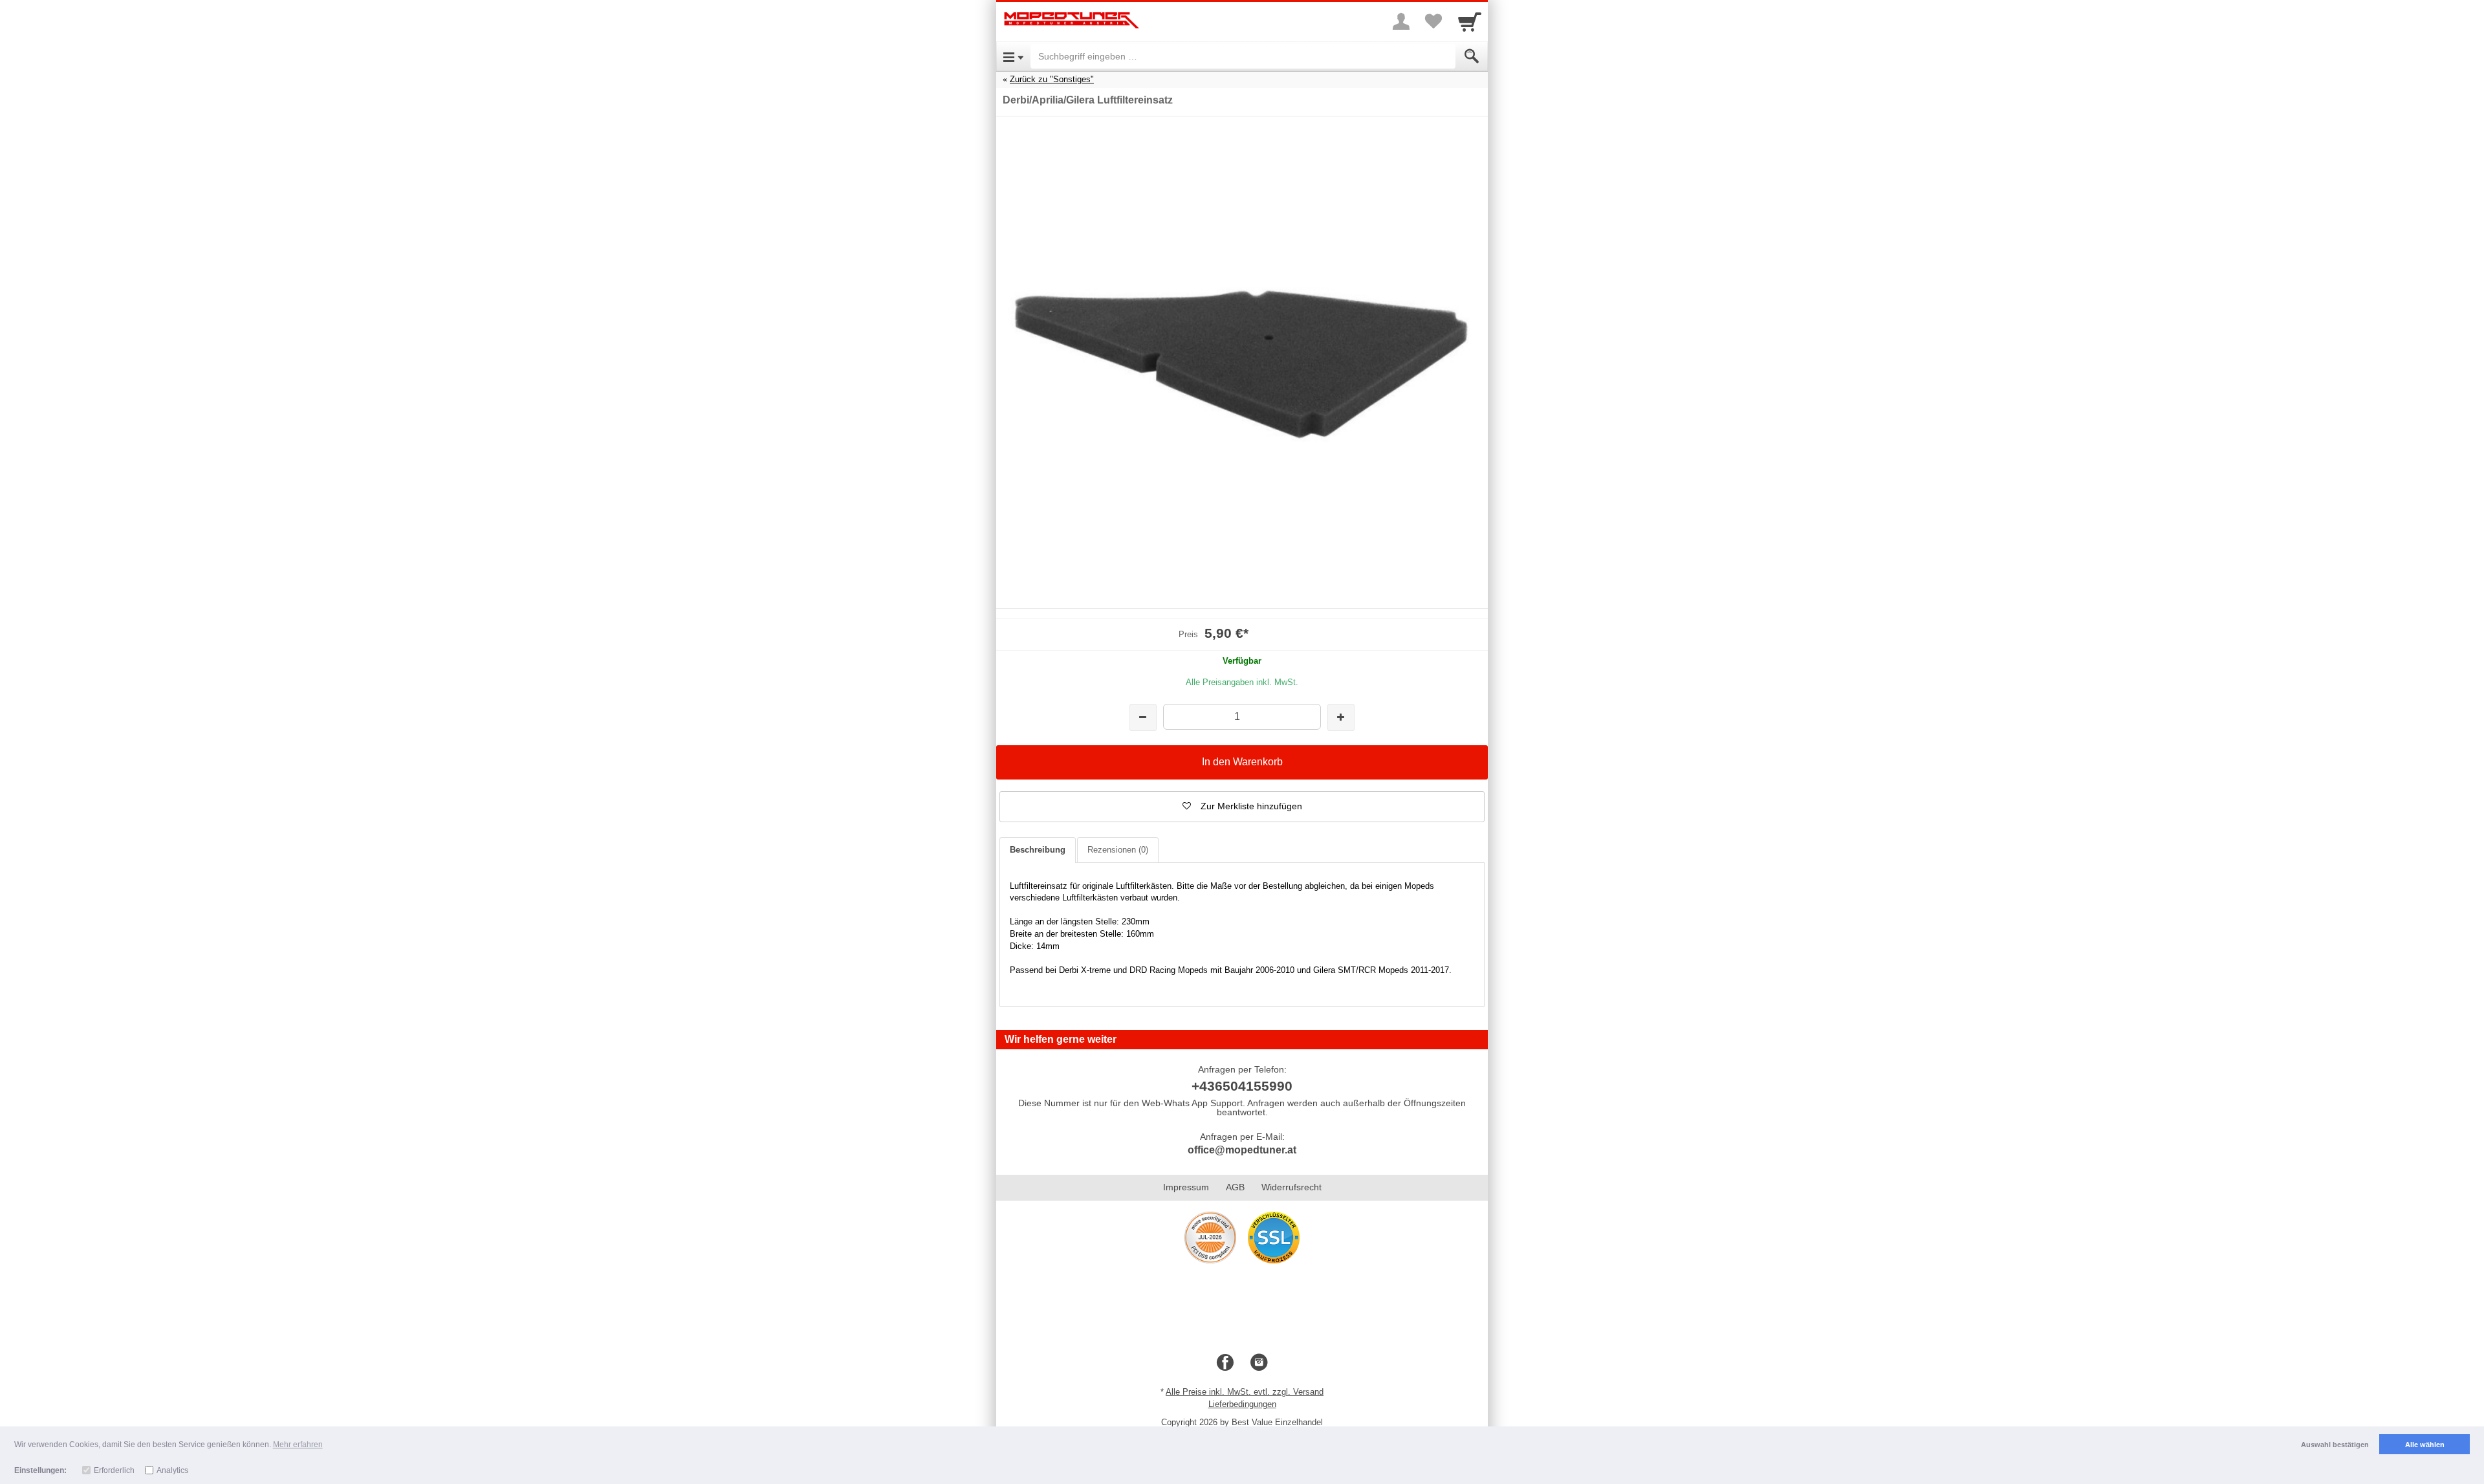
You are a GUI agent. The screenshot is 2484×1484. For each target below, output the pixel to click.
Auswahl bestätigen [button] (2335, 1445)
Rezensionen (1118, 850)
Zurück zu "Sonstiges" (1052, 79)
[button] (1242, 807)
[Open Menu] (1013, 56)
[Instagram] (1259, 1363)
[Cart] (1470, 21)
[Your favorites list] (1433, 21)
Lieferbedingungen (1242, 1404)
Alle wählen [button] (2425, 1445)
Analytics (172, 1470)
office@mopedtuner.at (1242, 1150)
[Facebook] (1225, 1363)
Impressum (1186, 1187)
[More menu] (1401, 21)
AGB (1235, 1187)
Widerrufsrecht (1291, 1187)
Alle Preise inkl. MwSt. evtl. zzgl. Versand (1245, 1392)
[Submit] (1472, 56)
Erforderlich (114, 1470)
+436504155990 (1242, 1086)
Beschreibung (1038, 850)
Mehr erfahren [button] (298, 1445)
